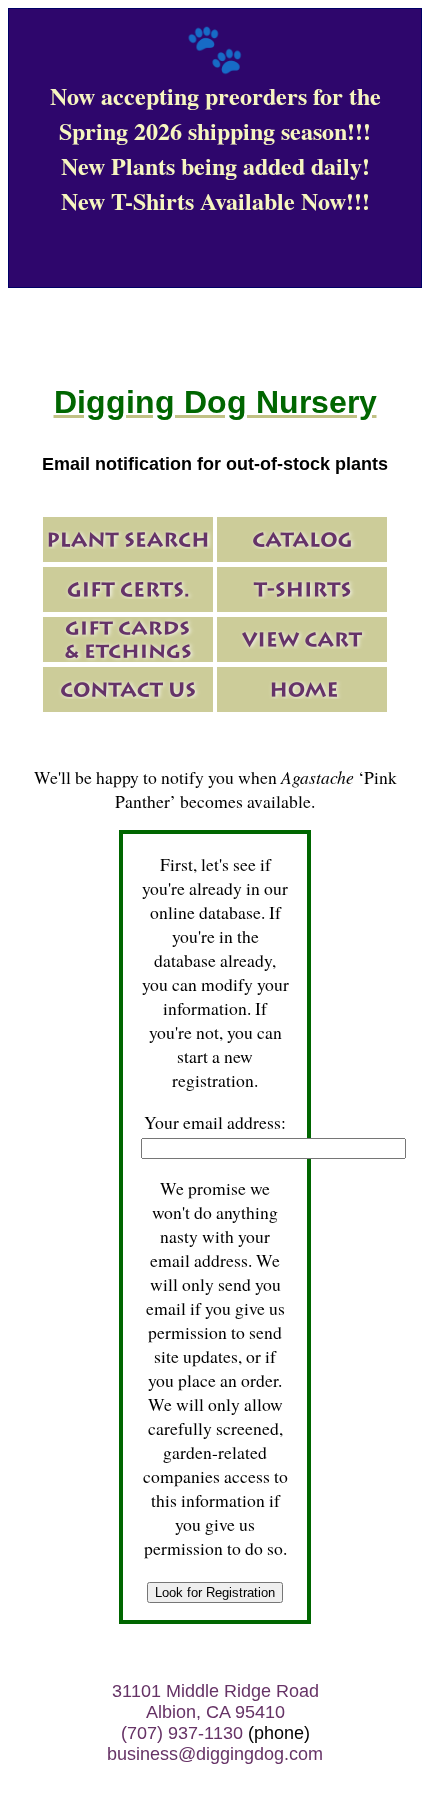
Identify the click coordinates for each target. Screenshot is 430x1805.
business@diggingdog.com (215, 1754)
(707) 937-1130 (182, 1733)
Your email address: (215, 1122)
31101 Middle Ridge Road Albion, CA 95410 (215, 1701)
